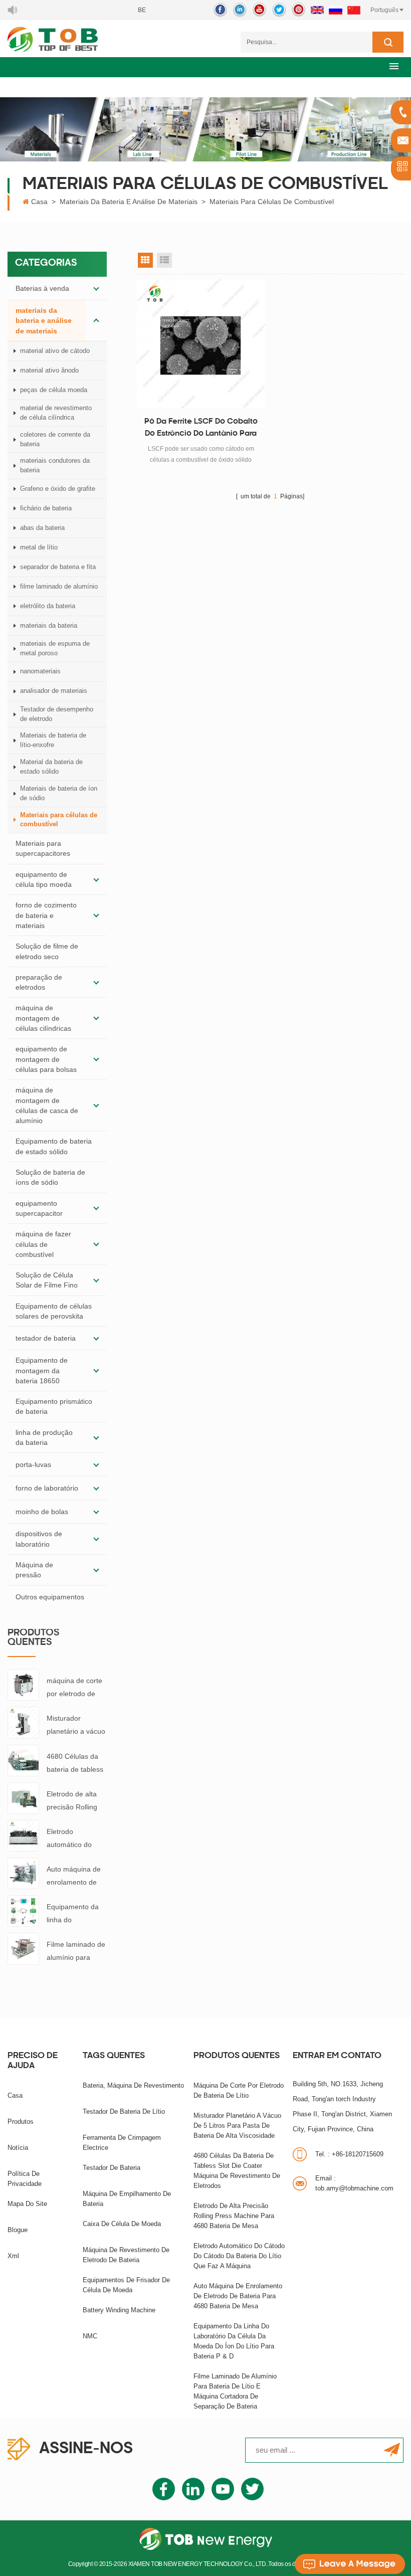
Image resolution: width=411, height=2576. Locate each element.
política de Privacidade (25, 2179)
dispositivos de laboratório (39, 1539)
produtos (21, 2122)
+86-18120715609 (349, 2154)
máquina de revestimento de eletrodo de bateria (126, 2255)
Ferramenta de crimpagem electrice (122, 2143)
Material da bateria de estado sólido (51, 767)
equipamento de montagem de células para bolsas (46, 1059)
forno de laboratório (47, 1488)
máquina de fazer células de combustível (43, 1244)
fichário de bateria (46, 508)
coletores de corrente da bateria (55, 439)
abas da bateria (42, 528)
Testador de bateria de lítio (124, 2111)
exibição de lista (164, 260)
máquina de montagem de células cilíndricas (43, 1018)
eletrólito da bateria (48, 606)
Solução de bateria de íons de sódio (50, 1177)
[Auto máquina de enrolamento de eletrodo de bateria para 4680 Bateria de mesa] (23, 1873)
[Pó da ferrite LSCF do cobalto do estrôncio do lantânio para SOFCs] (201, 343)
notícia (18, 2148)
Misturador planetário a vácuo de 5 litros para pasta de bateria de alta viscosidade (76, 1726)
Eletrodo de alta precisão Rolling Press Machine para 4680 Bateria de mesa (75, 1802)
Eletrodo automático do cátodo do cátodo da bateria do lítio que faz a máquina (76, 1839)
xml (13, 2256)
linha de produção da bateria (44, 1437)
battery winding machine (119, 2310)
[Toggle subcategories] (96, 288)
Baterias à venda (42, 288)
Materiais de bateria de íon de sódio (59, 793)
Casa (39, 202)
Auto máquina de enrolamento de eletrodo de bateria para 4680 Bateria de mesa (75, 1877)
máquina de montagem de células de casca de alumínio (47, 1105)
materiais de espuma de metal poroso (55, 648)
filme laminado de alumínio (59, 586)
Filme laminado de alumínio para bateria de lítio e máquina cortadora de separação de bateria (76, 1952)
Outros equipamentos (50, 1597)
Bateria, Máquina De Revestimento (133, 2085)
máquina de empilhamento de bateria (127, 2199)
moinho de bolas (42, 1512)
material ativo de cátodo (55, 351)
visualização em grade (145, 260)
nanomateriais (40, 671)
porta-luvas (33, 1464)
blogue (18, 2230)
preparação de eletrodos (39, 982)
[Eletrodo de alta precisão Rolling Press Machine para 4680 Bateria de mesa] (23, 1797)
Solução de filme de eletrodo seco (47, 951)
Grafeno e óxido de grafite (58, 489)
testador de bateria (46, 1338)
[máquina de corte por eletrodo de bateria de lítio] (23, 1684)
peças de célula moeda (54, 390)
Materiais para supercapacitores (43, 848)
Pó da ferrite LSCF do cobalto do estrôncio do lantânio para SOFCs (201, 429)
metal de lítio (39, 547)
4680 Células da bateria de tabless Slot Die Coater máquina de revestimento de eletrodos (75, 1764)
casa (15, 2095)
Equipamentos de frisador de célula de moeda (126, 2285)
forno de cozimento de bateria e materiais (46, 915)
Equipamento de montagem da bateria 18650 (42, 1370)
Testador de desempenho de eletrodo (57, 714)
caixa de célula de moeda (122, 2224)
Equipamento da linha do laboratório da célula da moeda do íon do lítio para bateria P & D (76, 1914)
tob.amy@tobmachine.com (354, 2183)
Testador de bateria (112, 2168)
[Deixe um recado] (350, 2564)
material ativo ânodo (49, 370)
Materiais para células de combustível (272, 202)
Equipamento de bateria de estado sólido (54, 1146)
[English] (317, 10)
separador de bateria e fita (58, 567)
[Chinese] (354, 10)
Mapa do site (27, 2204)
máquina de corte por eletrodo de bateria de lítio (74, 1688)
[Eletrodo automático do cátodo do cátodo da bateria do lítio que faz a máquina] (23, 1835)
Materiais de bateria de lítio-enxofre (53, 740)
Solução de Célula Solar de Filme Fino (47, 1280)
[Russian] (336, 10)
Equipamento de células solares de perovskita (54, 1311)
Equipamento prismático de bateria (54, 1406)
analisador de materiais (54, 691)
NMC (90, 2336)
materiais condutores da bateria (55, 465)
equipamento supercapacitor (39, 1208)
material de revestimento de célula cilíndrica (56, 413)
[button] (394, 66)
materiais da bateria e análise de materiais (129, 202)
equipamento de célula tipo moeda (44, 879)
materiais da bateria (49, 625)
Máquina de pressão (34, 1570)
